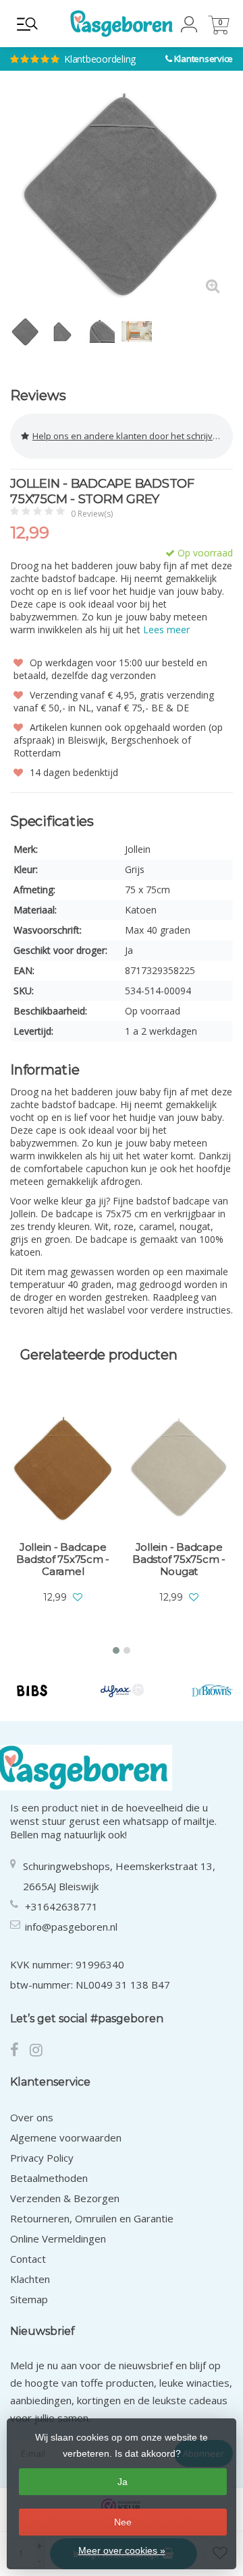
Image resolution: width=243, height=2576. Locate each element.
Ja (123, 2482)
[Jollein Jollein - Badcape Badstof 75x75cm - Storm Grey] (122, 195)
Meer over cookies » (122, 2550)
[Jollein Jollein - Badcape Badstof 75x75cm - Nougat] (179, 1467)
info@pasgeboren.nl (71, 1927)
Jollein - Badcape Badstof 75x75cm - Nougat (179, 1559)
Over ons (32, 2117)
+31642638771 (61, 1906)
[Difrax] (122, 1690)
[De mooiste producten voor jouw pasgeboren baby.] (122, 24)
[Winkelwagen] (219, 31)
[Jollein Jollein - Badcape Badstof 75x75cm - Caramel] (63, 1467)
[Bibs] (32, 1690)
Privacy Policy (42, 2158)
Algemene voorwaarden (66, 2137)
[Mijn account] (189, 29)
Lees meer (166, 630)
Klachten (30, 2279)
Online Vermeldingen (58, 2239)
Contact (28, 2259)
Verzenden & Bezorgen (65, 2198)
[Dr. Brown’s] (212, 1690)
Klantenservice (204, 59)
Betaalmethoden (49, 2178)
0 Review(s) (92, 514)
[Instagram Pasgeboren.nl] (40, 2051)
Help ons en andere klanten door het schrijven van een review (133, 436)
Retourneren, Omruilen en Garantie (92, 2218)
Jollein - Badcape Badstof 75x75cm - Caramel (63, 1559)
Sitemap (29, 2299)
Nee (123, 2522)
